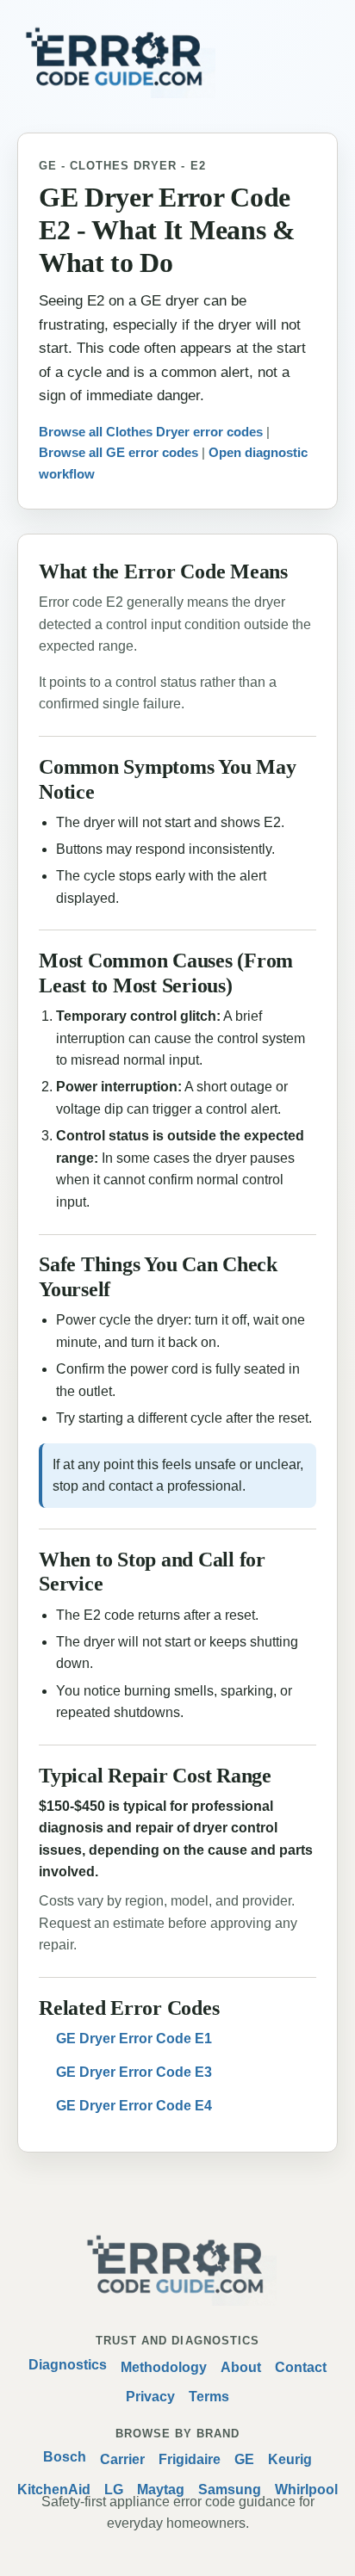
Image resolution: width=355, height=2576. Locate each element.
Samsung (230, 2490)
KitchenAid (54, 2490)
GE (244, 2459)
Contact (301, 2367)
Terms (209, 2397)
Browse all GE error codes (118, 452)
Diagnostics (68, 2365)
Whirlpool (306, 2490)
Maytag (161, 2490)
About (241, 2367)
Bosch (65, 2457)
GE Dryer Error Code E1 (134, 2039)
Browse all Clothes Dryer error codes (151, 432)
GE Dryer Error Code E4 (134, 2106)
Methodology (164, 2367)
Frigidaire (190, 2459)
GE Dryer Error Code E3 (134, 2072)
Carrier (122, 2459)
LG (114, 2490)
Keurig (290, 2459)
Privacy (150, 2397)
